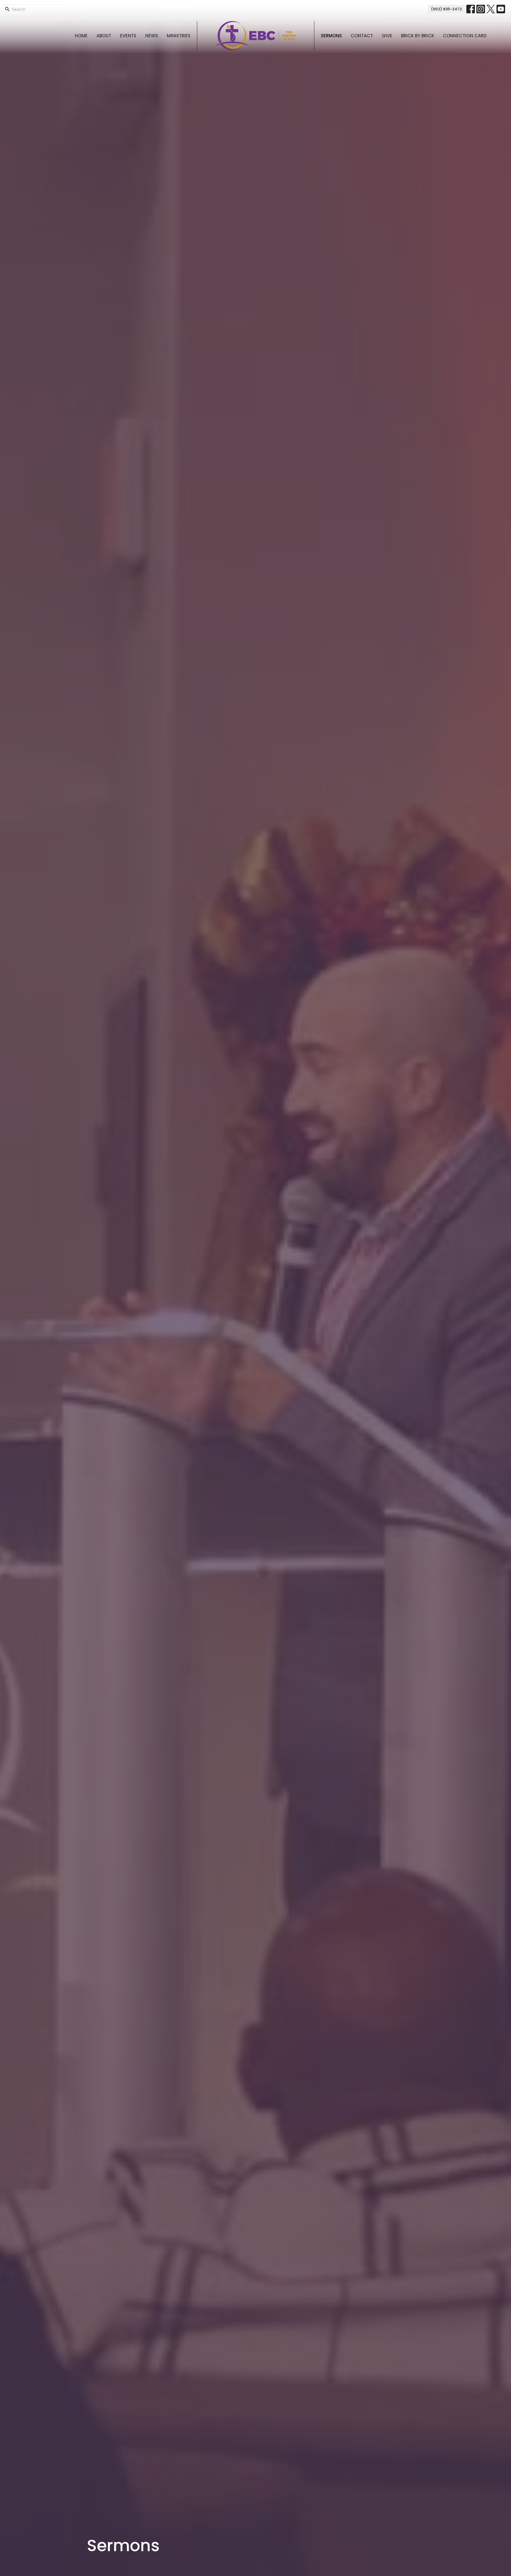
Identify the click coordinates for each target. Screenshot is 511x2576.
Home (81, 36)
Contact (362, 36)
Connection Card (465, 36)
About (104, 36)
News (152, 36)
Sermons (331, 36)
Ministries (179, 36)
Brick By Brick (418, 36)
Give (387, 36)
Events (128, 36)
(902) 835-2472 (446, 9)
